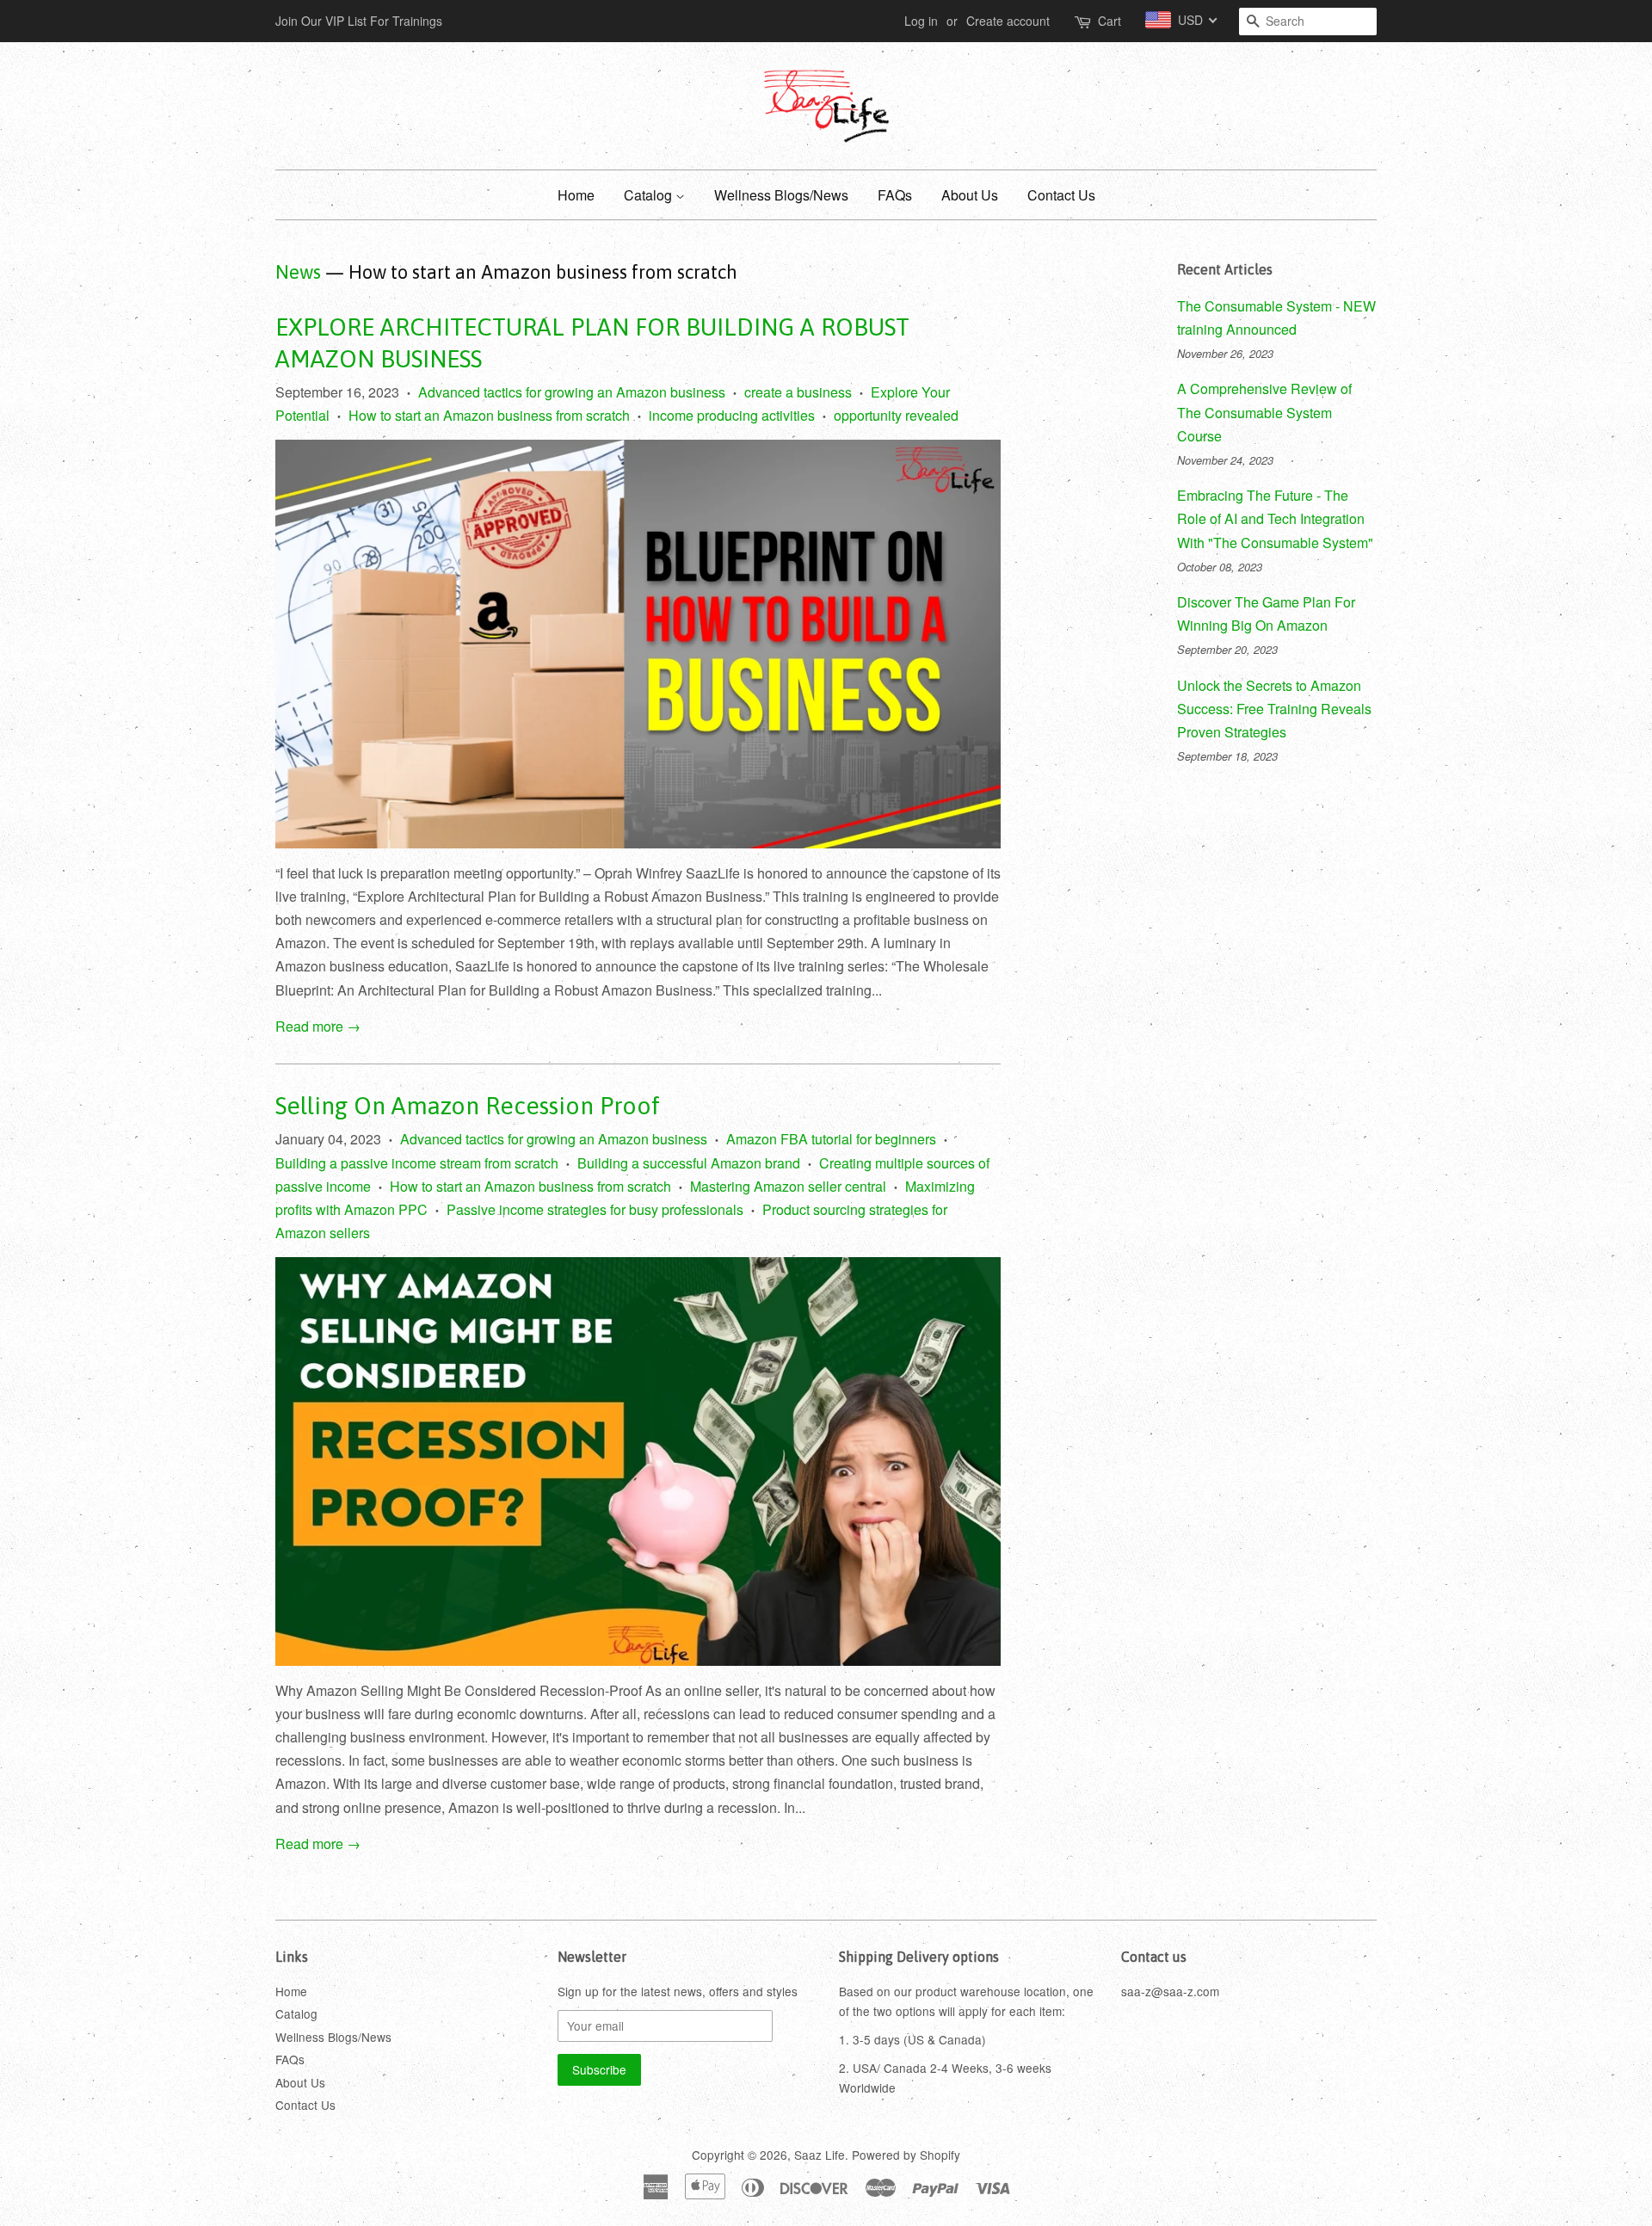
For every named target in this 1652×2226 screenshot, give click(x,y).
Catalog (650, 195)
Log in (921, 21)
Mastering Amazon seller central (788, 1186)
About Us (970, 195)
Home (576, 195)
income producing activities (732, 415)
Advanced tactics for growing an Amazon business (572, 392)
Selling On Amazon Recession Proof (468, 1106)
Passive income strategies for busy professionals (595, 1209)
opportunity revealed (896, 415)
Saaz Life (820, 2155)
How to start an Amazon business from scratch (489, 415)
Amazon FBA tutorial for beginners (831, 1139)
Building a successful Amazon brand (689, 1163)
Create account (1008, 21)
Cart (1110, 21)
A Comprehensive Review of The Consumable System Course (1264, 412)
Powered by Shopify (906, 2155)
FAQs (895, 195)
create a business (798, 392)
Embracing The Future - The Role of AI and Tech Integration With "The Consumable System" (1275, 518)
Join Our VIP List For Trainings (359, 21)
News (298, 272)
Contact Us (1061, 195)
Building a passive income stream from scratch (417, 1163)
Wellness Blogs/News (781, 195)
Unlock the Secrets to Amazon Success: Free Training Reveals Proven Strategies (1274, 709)
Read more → (318, 1026)
